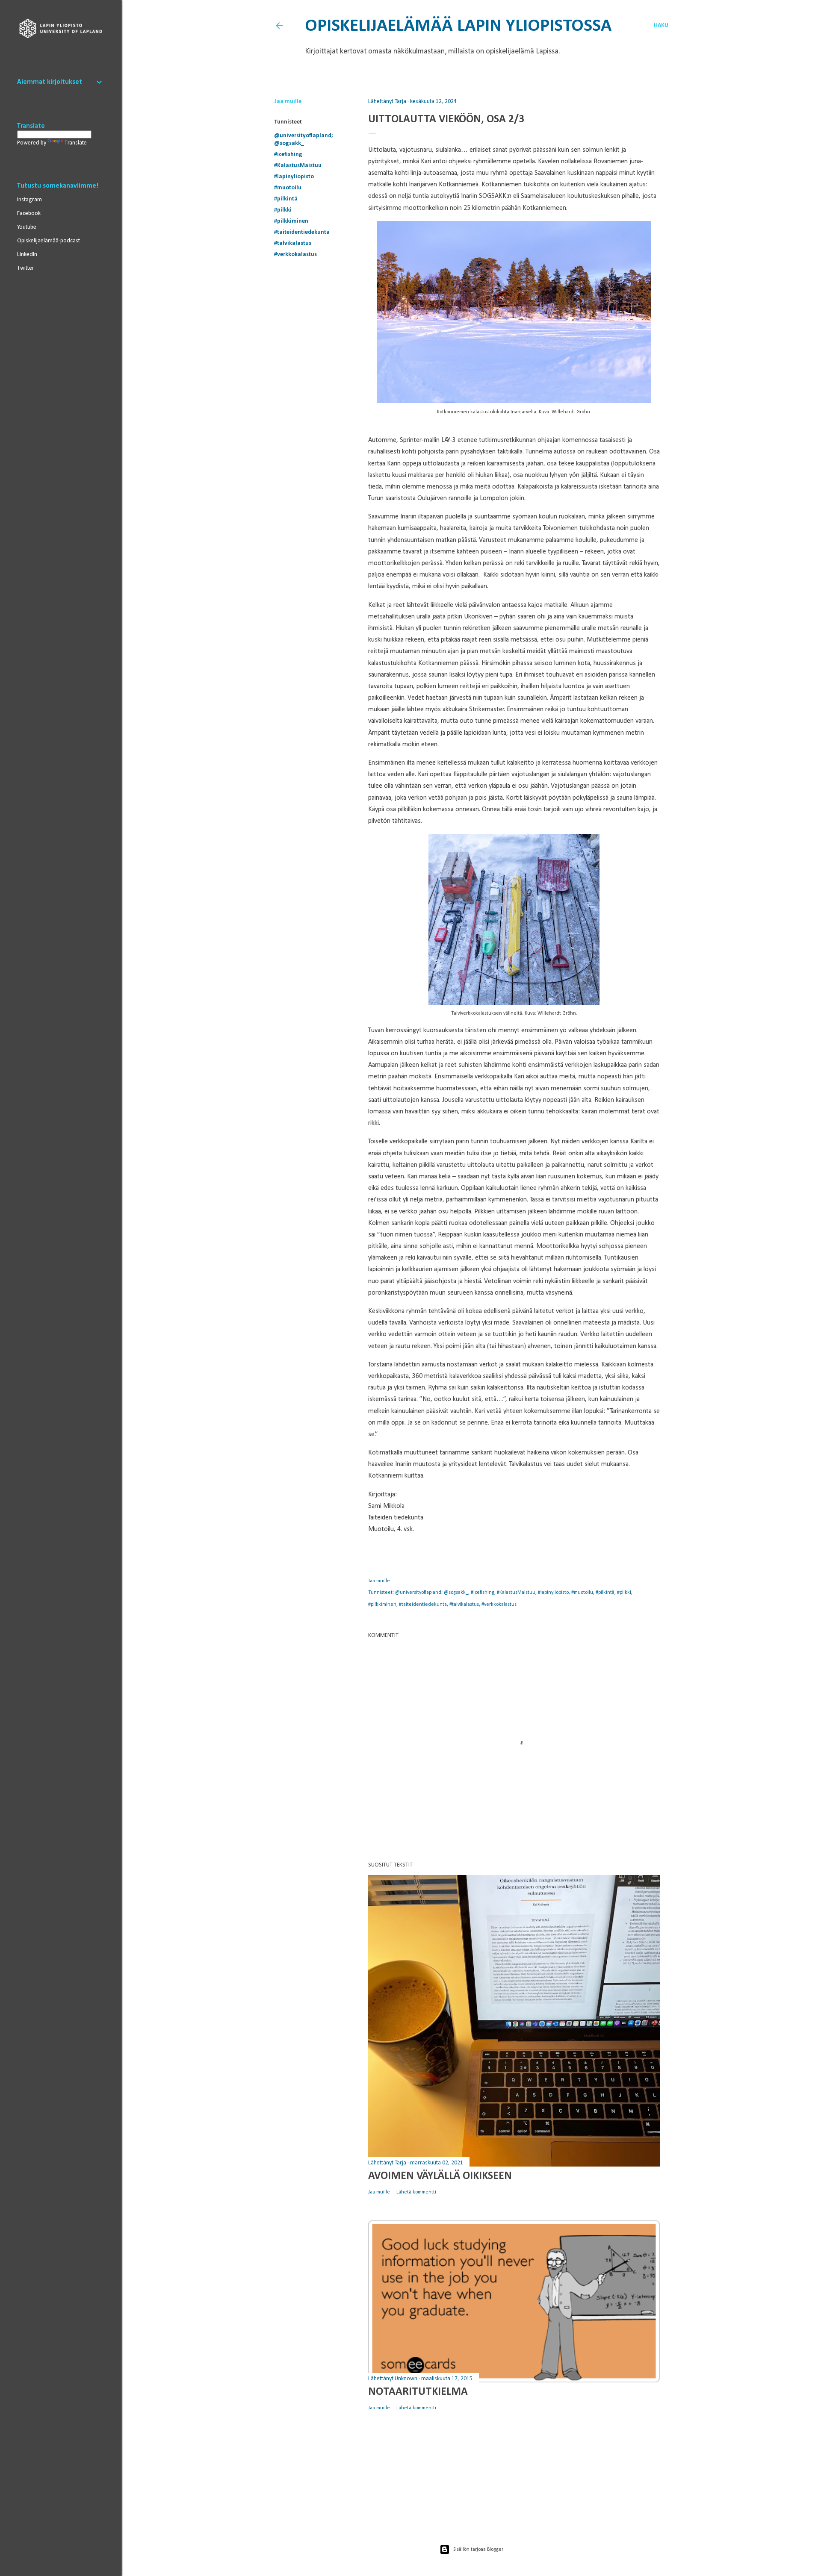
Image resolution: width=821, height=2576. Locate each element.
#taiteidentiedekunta (302, 232)
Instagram (30, 200)
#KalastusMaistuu (298, 166)
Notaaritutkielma (418, 2392)
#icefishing (288, 155)
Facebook (29, 213)
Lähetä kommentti (416, 2192)
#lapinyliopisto (294, 177)
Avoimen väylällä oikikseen (440, 2176)
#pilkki (283, 210)
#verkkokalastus (295, 255)
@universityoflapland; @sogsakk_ (432, 1593)
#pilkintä (286, 199)
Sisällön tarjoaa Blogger (478, 2550)
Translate (76, 143)
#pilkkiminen (291, 221)
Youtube (27, 227)
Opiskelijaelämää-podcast (49, 241)
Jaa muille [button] (288, 102)
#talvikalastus (293, 243)
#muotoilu (288, 188)
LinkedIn (27, 255)
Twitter (26, 268)
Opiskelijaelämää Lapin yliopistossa (458, 26)
